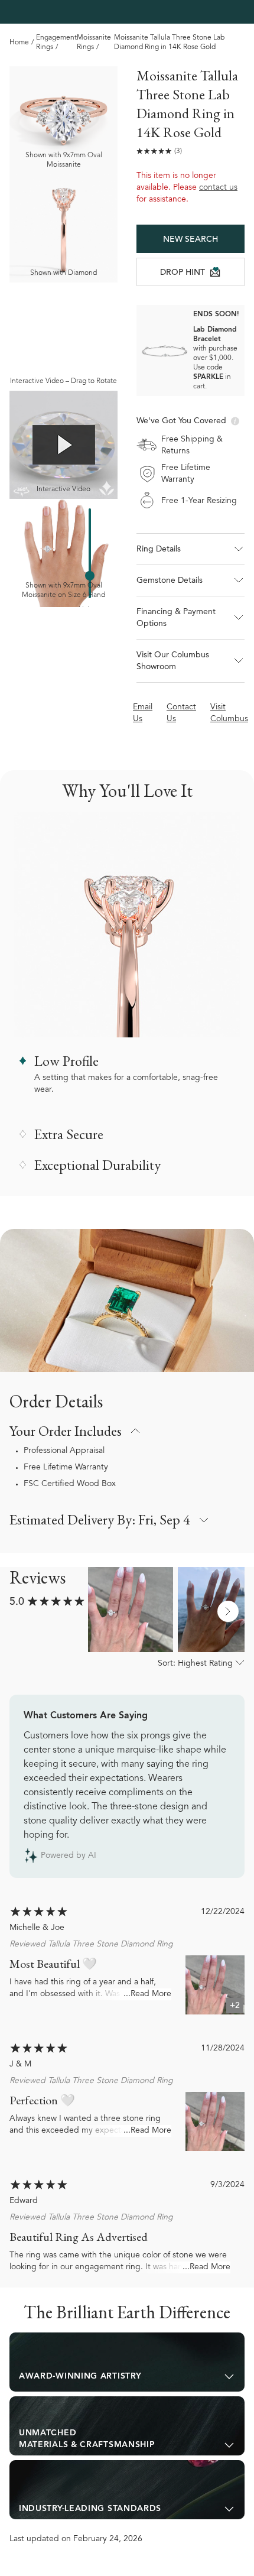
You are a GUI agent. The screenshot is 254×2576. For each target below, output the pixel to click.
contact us (218, 188)
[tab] (127, 2362)
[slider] (90, 576)
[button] (190, 549)
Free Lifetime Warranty (66, 1468)
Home (19, 43)
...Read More (147, 1994)
